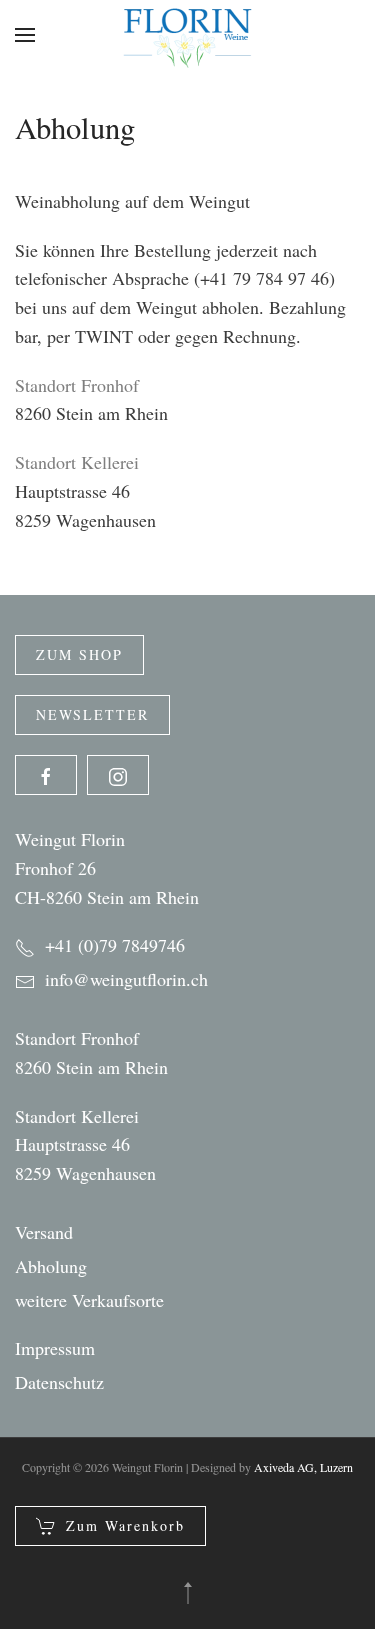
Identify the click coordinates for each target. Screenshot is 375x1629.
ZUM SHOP (79, 654)
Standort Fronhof (77, 1038)
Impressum (55, 1348)
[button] (25, 35)
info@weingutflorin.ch (126, 979)
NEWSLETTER (92, 714)
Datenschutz (59, 1382)
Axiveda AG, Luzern (303, 1467)
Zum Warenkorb (125, 1525)
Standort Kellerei (77, 1116)
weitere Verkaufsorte (89, 1300)
